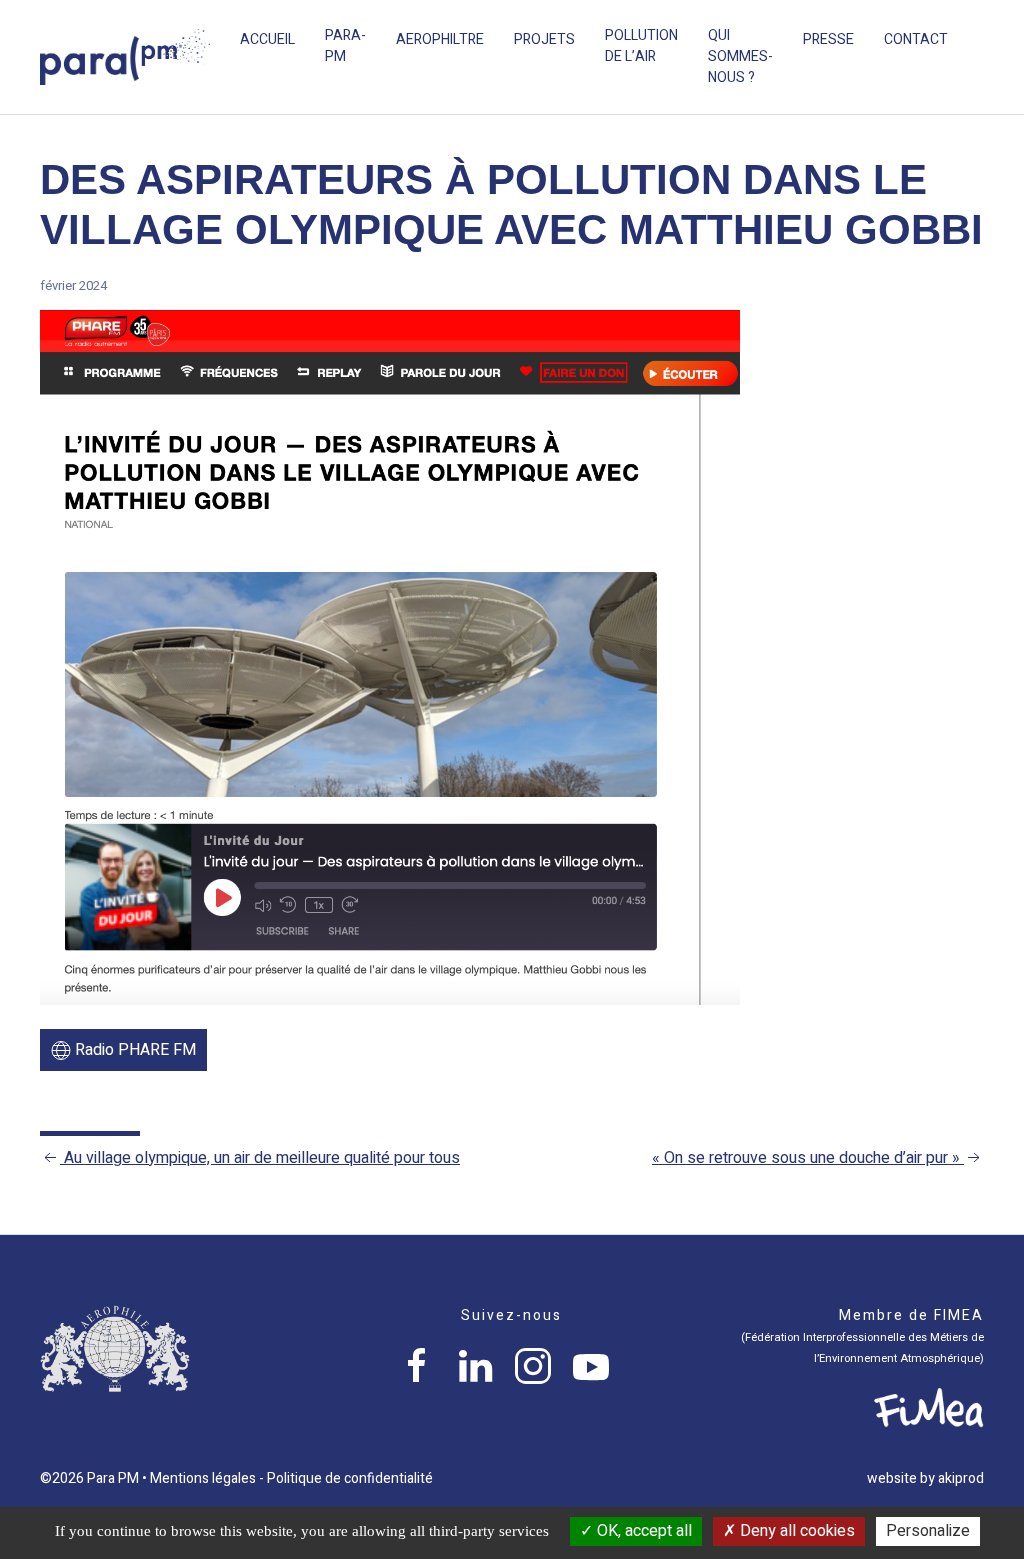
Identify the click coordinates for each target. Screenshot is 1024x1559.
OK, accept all (642, 1531)
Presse (828, 39)
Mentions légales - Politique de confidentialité (291, 1478)
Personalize (928, 1531)
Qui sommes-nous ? (740, 56)
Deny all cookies (795, 1531)
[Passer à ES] (998, 40)
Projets (544, 39)
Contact (916, 39)
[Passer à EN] (978, 40)
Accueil (267, 39)
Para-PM (345, 46)
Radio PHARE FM (133, 1050)
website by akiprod (925, 1478)
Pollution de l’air (641, 46)
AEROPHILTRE (440, 39)
